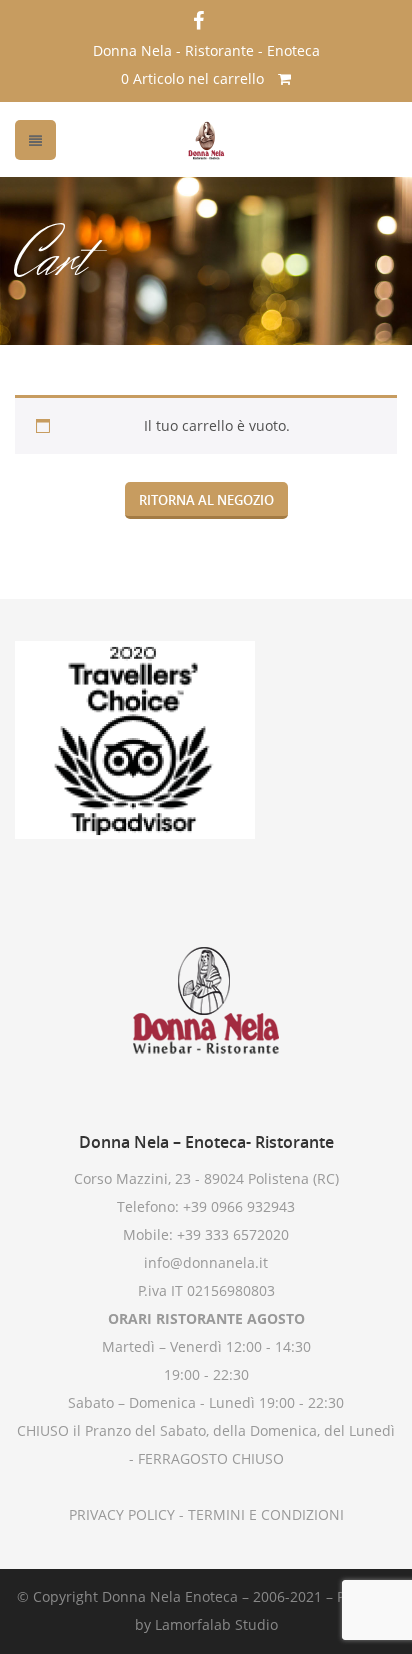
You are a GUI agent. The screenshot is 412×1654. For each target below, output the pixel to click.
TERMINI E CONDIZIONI (264, 1514)
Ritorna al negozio (206, 500)
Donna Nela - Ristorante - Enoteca (206, 50)
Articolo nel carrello (194, 78)
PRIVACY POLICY (122, 1514)
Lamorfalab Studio (216, 1624)
